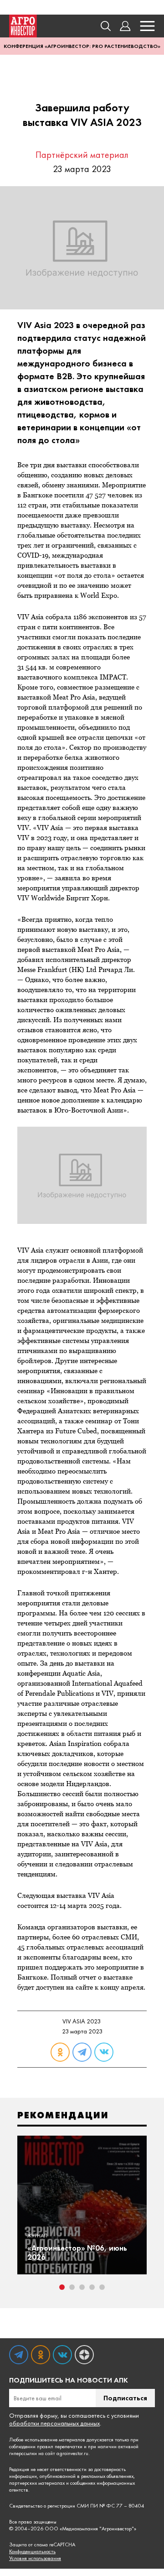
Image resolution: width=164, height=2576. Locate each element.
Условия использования (35, 2558)
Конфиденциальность (32, 2552)
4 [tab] (92, 2287)
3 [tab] (82, 2287)
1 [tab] (62, 2287)
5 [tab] (102, 2287)
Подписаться (125, 2398)
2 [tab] (72, 2287)
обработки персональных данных (54, 2423)
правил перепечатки (60, 2446)
